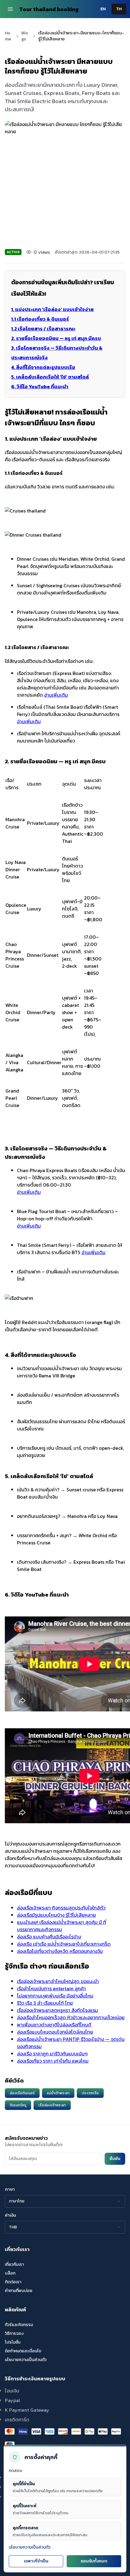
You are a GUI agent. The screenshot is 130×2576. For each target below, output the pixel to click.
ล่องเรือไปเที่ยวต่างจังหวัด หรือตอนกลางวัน (60, 1951)
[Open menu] (10, 9)
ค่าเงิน (10, 2215)
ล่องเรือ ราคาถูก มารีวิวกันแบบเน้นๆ (52, 2054)
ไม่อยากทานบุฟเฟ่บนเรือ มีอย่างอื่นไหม (55, 1996)
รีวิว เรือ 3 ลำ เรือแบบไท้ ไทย (45, 2003)
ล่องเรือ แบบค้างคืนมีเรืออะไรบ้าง (49, 1937)
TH (119, 9)
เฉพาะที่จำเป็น (36, 2561)
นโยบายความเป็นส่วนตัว (30, 2547)
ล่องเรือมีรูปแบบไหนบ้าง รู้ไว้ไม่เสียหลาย (56, 1915)
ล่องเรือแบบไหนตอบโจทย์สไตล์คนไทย (55, 2032)
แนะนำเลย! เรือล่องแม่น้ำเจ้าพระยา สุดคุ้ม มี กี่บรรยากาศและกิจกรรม (62, 1926)
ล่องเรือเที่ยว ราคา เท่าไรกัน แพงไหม (53, 2061)
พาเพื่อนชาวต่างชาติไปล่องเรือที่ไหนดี (54, 2025)
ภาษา (10, 2190)
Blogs (25, 36)
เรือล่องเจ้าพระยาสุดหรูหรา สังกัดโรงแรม (57, 2010)
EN (103, 9)
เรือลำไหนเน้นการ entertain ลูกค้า (51, 1988)
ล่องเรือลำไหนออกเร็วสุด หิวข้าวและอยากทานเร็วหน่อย (71, 2017)
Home (8, 36)
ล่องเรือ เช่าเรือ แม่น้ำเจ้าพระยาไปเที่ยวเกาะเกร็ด (64, 1944)
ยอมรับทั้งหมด (94, 2561)
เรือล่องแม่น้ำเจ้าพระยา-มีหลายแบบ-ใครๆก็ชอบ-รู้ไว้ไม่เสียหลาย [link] (81, 36)
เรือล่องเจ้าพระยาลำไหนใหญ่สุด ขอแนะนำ (58, 1981)
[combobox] (65, 2201)
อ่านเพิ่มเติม (56, 695)
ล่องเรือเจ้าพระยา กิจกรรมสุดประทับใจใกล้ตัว (61, 1908)
